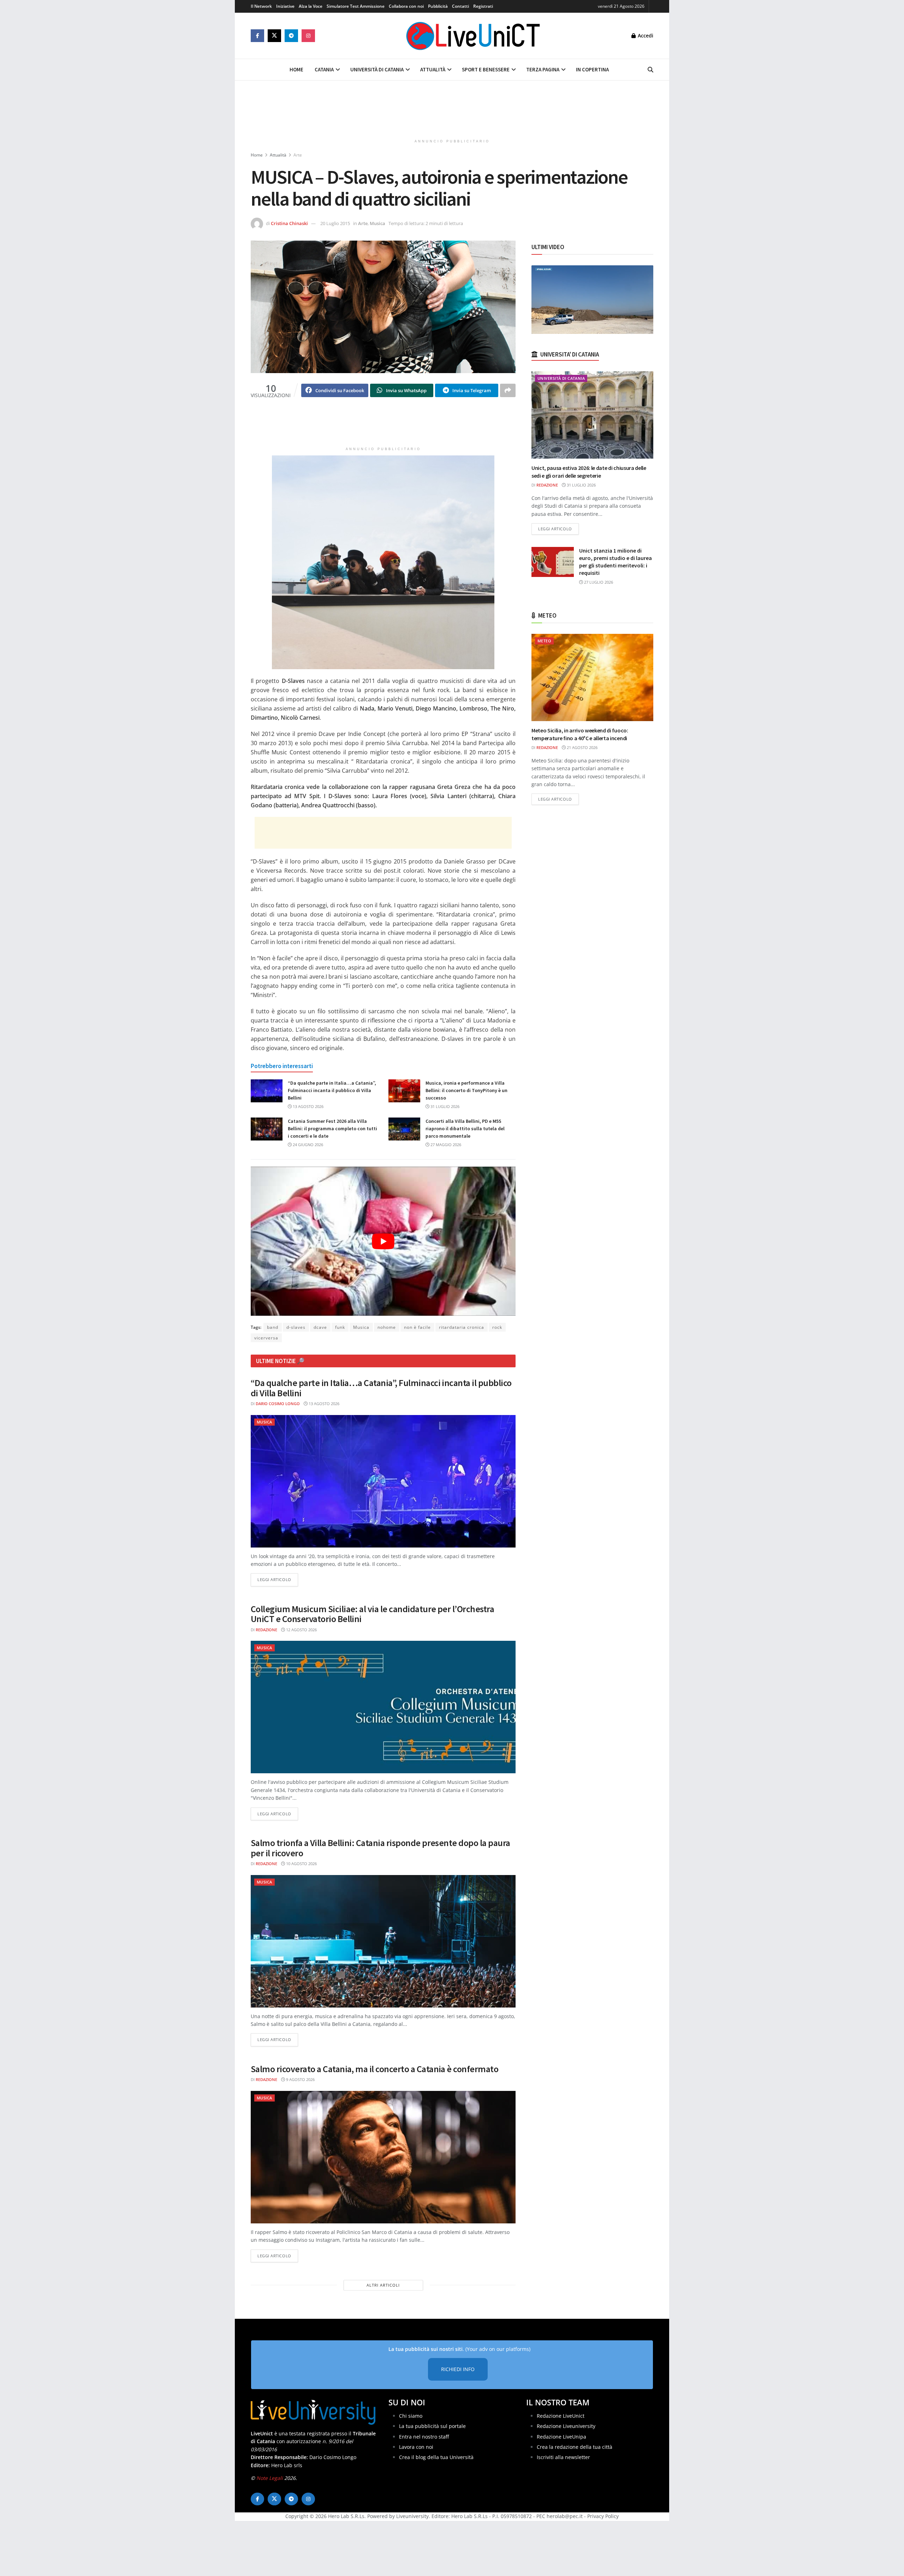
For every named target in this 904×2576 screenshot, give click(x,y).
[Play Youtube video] (383, 1241)
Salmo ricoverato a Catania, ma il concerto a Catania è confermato (374, 2069)
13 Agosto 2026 (308, 1106)
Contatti (460, 6)
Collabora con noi (406, 6)
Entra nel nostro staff (424, 2437)
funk (340, 1327)
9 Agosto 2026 (300, 2079)
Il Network (261, 6)
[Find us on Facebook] (257, 36)
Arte (298, 155)
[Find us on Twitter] (274, 36)
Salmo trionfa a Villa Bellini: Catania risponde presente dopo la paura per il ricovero (380, 1848)
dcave (320, 1327)
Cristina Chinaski (289, 223)
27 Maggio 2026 (445, 1145)
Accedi (645, 36)
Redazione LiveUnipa (561, 2437)
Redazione (266, 1630)
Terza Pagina (543, 69)
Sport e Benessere (486, 69)
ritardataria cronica (462, 1327)
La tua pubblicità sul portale (432, 2426)
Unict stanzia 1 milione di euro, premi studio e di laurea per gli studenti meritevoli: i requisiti (615, 562)
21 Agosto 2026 (582, 747)
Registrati (483, 6)
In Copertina (592, 69)
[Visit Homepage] (473, 36)
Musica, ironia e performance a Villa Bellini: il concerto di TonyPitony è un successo (466, 1090)
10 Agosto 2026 (301, 1864)
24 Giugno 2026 (307, 1145)
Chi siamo (411, 2416)
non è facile (417, 1327)
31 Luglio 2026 (444, 1106)
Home (296, 69)
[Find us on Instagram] (308, 36)
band (273, 1327)
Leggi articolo (278, 1579)
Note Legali (270, 2478)
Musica (377, 223)
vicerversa (266, 1338)
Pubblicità (438, 6)
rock (497, 1327)
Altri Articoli (383, 2285)
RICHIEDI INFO (458, 2369)
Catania (324, 69)
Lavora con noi (416, 2447)
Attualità (433, 69)
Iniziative (285, 6)
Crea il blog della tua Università (436, 2457)
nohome (387, 1327)
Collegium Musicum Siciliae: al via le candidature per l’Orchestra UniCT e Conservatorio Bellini (372, 1614)
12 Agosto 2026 (301, 1630)
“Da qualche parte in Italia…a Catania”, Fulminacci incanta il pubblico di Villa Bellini (332, 1090)
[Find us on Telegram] (291, 36)
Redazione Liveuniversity (566, 2426)
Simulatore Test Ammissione (356, 6)
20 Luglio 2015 (335, 223)
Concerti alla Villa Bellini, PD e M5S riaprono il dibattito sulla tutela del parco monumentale (465, 1128)
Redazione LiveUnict (561, 2416)
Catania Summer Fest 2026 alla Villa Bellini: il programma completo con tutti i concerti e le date (332, 1128)
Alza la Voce (311, 6)
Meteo (544, 641)
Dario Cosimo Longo (278, 1404)
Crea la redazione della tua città (575, 2447)
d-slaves (296, 1327)
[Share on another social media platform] (508, 390)
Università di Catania (377, 69)
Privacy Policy (603, 2516)
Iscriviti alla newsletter (563, 2457)
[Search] (650, 70)
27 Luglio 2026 (598, 582)
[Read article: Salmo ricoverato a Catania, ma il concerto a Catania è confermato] (383, 2157)
